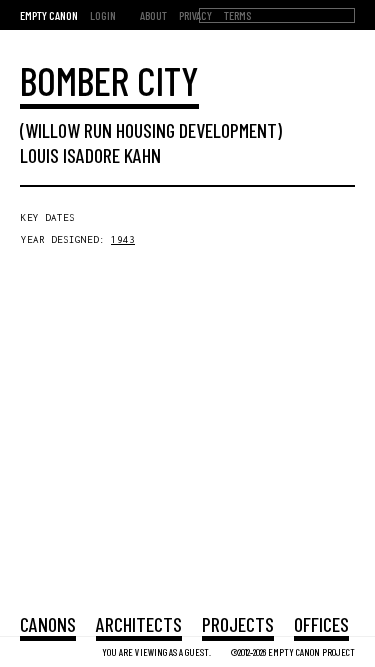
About (153, 15)
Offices (321, 624)
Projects (238, 624)
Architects (139, 624)
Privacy (195, 15)
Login (103, 15)
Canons (48, 624)
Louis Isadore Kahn (90, 155)
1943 (123, 239)
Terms (237, 15)
